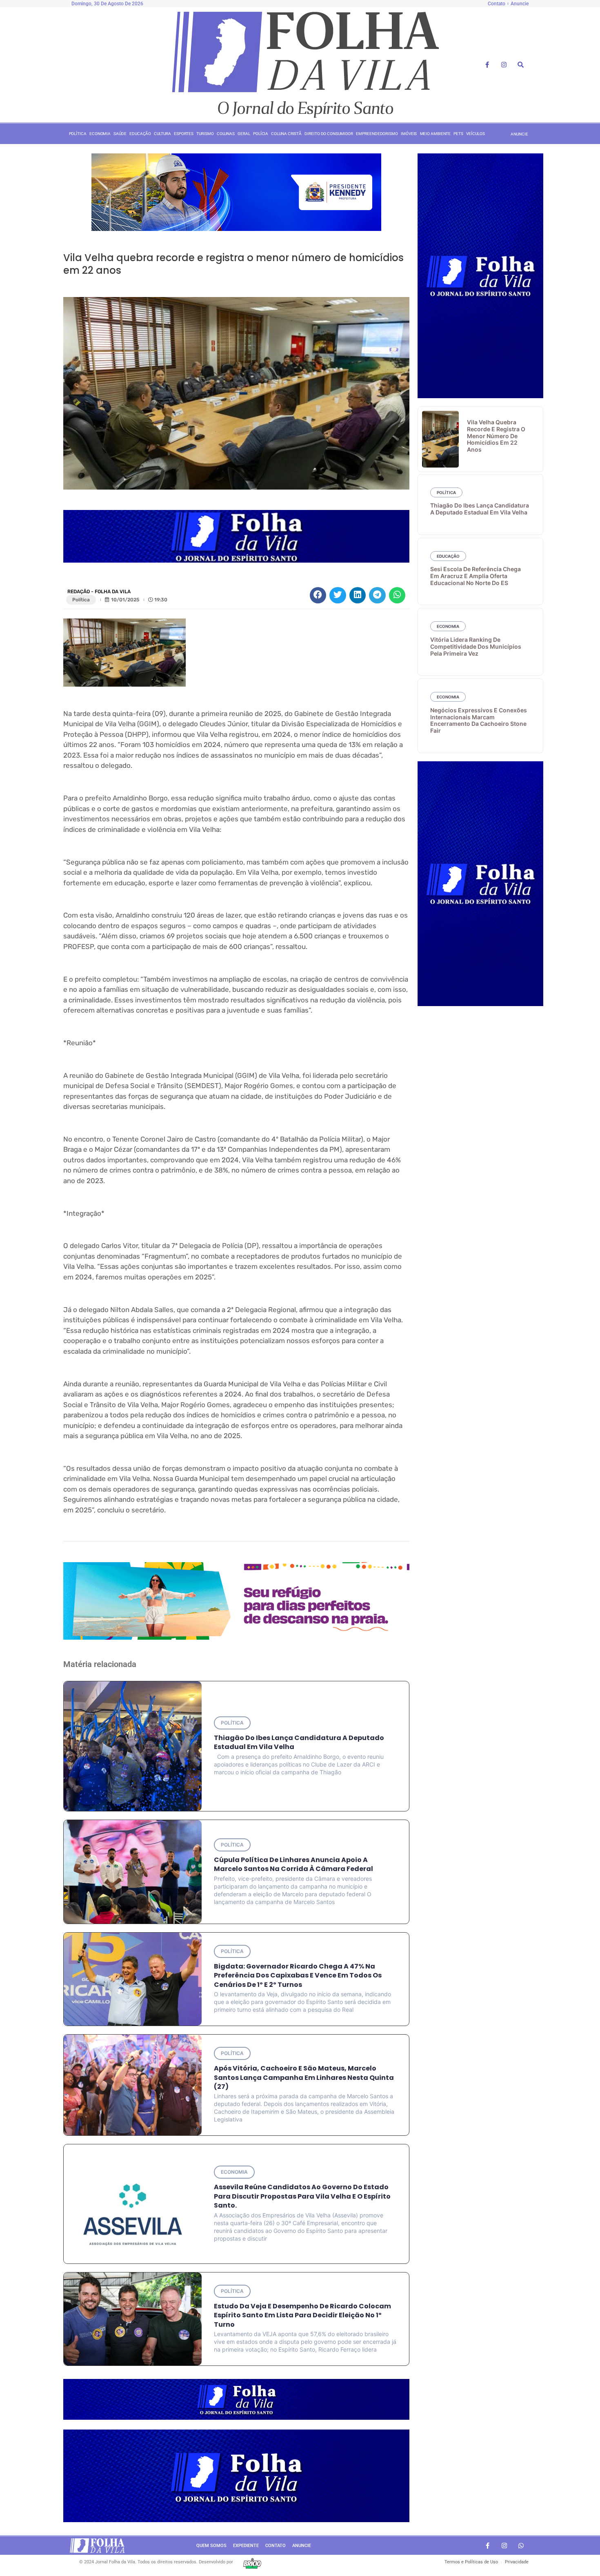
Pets (458, 134)
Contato (276, 2546)
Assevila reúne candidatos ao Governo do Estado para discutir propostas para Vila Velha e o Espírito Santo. (302, 2196)
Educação (140, 134)
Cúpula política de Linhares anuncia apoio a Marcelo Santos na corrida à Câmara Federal (293, 1864)
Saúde (120, 134)
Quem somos (211, 2546)
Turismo (205, 134)
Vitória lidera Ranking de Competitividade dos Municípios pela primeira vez (476, 646)
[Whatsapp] (521, 2546)
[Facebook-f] (487, 65)
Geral (244, 134)
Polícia (261, 134)
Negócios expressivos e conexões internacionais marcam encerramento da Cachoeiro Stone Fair (479, 720)
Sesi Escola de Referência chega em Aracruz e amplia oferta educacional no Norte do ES (476, 576)
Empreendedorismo (377, 134)
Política (78, 134)
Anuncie (302, 2546)
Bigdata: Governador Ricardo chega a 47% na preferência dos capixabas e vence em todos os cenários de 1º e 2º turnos (298, 1975)
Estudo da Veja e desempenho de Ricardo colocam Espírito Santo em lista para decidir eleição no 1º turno (302, 2315)
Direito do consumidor (329, 134)
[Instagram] (504, 65)
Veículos (475, 134)
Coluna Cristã (286, 134)
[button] (318, 595)
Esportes (184, 134)
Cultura (162, 134)
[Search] (521, 65)
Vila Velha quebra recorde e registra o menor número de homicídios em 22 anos (496, 436)
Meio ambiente (436, 134)
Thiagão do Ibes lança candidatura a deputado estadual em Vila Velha (299, 1742)
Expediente (246, 2546)
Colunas (226, 134)
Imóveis (409, 134)
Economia (100, 134)
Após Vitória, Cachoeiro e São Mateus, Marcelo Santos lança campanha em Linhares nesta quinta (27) (304, 2077)
